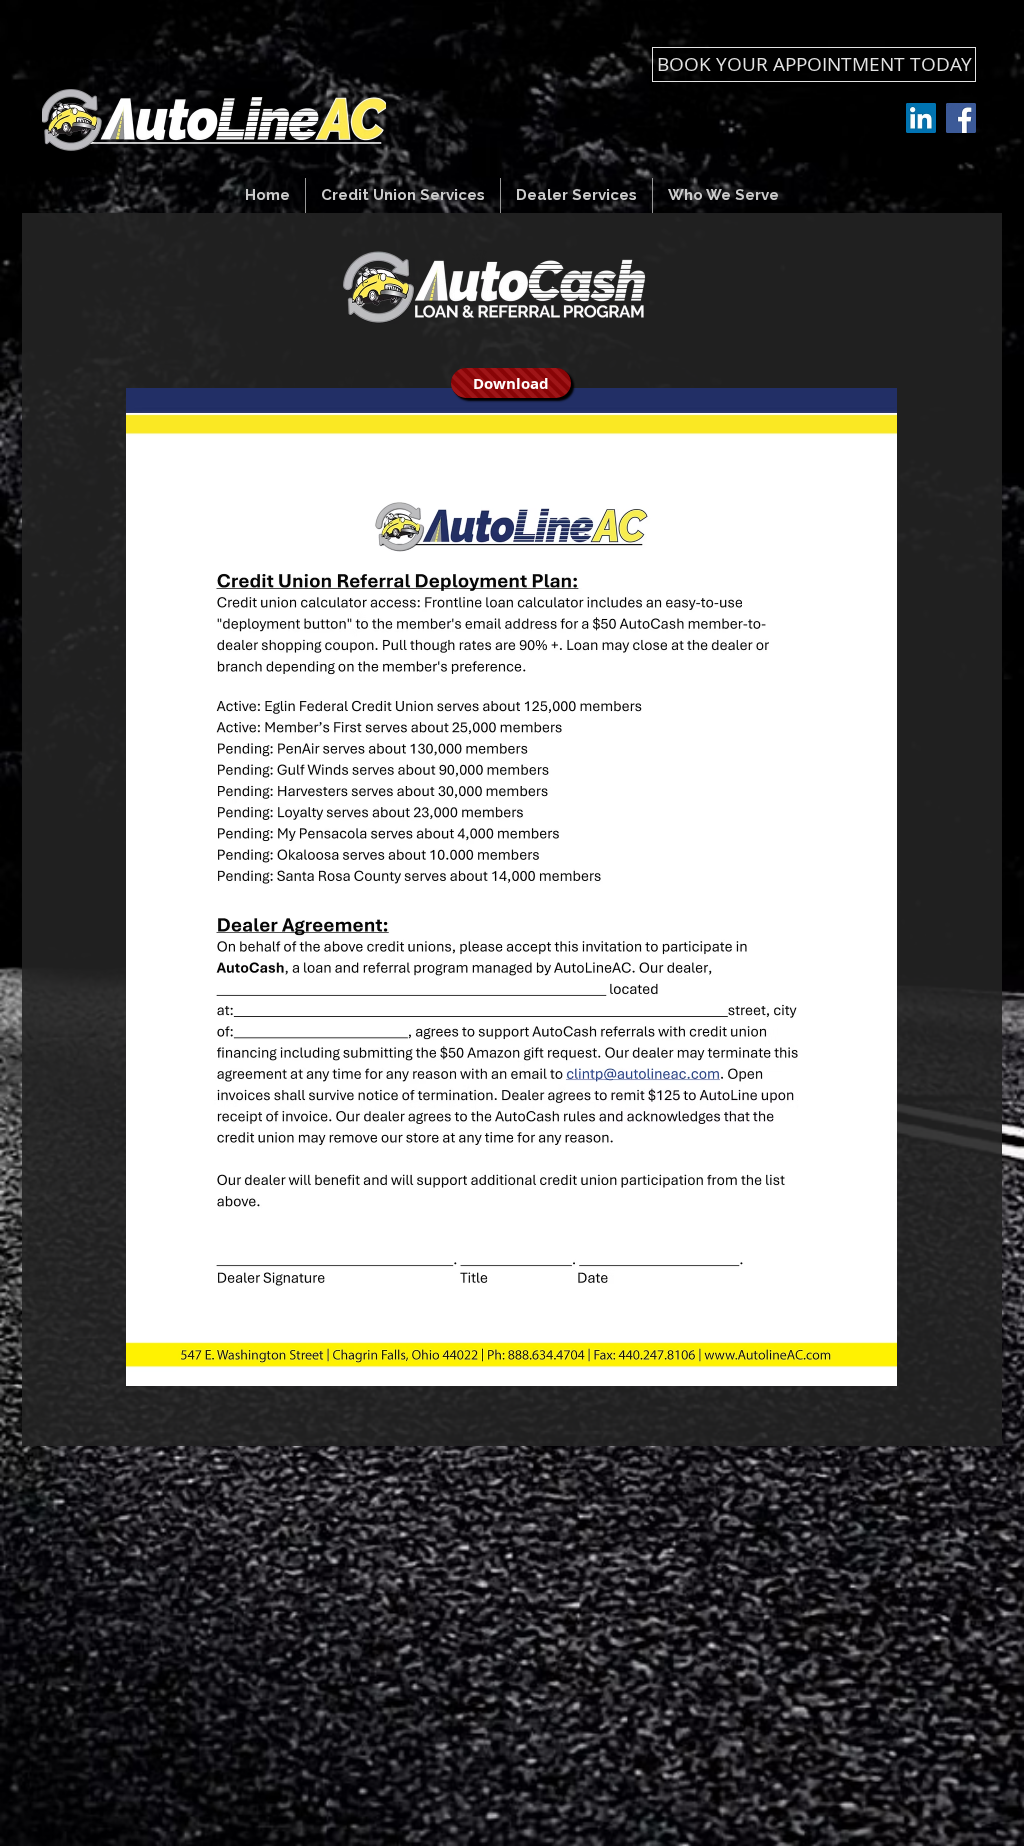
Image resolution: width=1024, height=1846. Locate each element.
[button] (403, 195)
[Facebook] (961, 118)
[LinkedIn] (921, 118)
